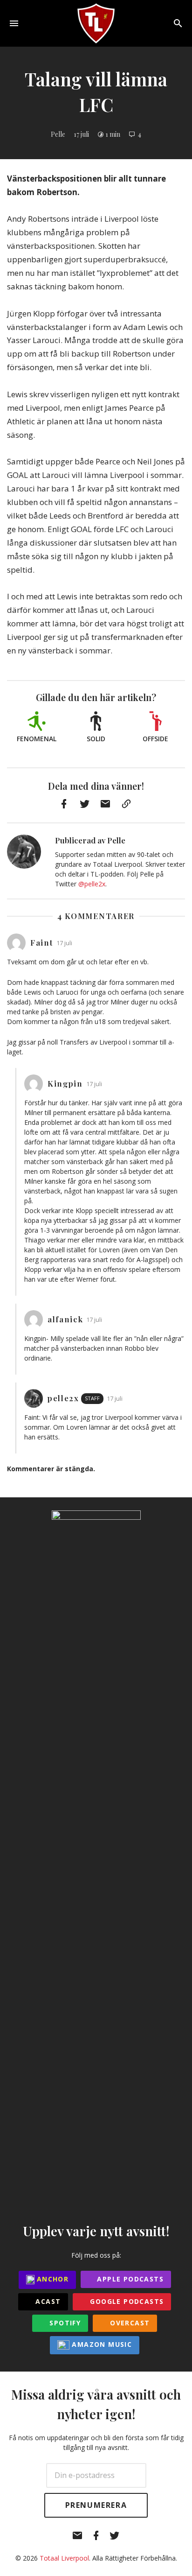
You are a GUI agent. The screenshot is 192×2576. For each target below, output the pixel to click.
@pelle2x (92, 884)
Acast (47, 2301)
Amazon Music (101, 2344)
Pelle (58, 134)
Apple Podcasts (129, 2279)
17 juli (81, 134)
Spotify (64, 2323)
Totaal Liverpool (64, 2558)
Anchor (52, 2279)
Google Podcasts (126, 2301)
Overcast (129, 2323)
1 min (113, 134)
